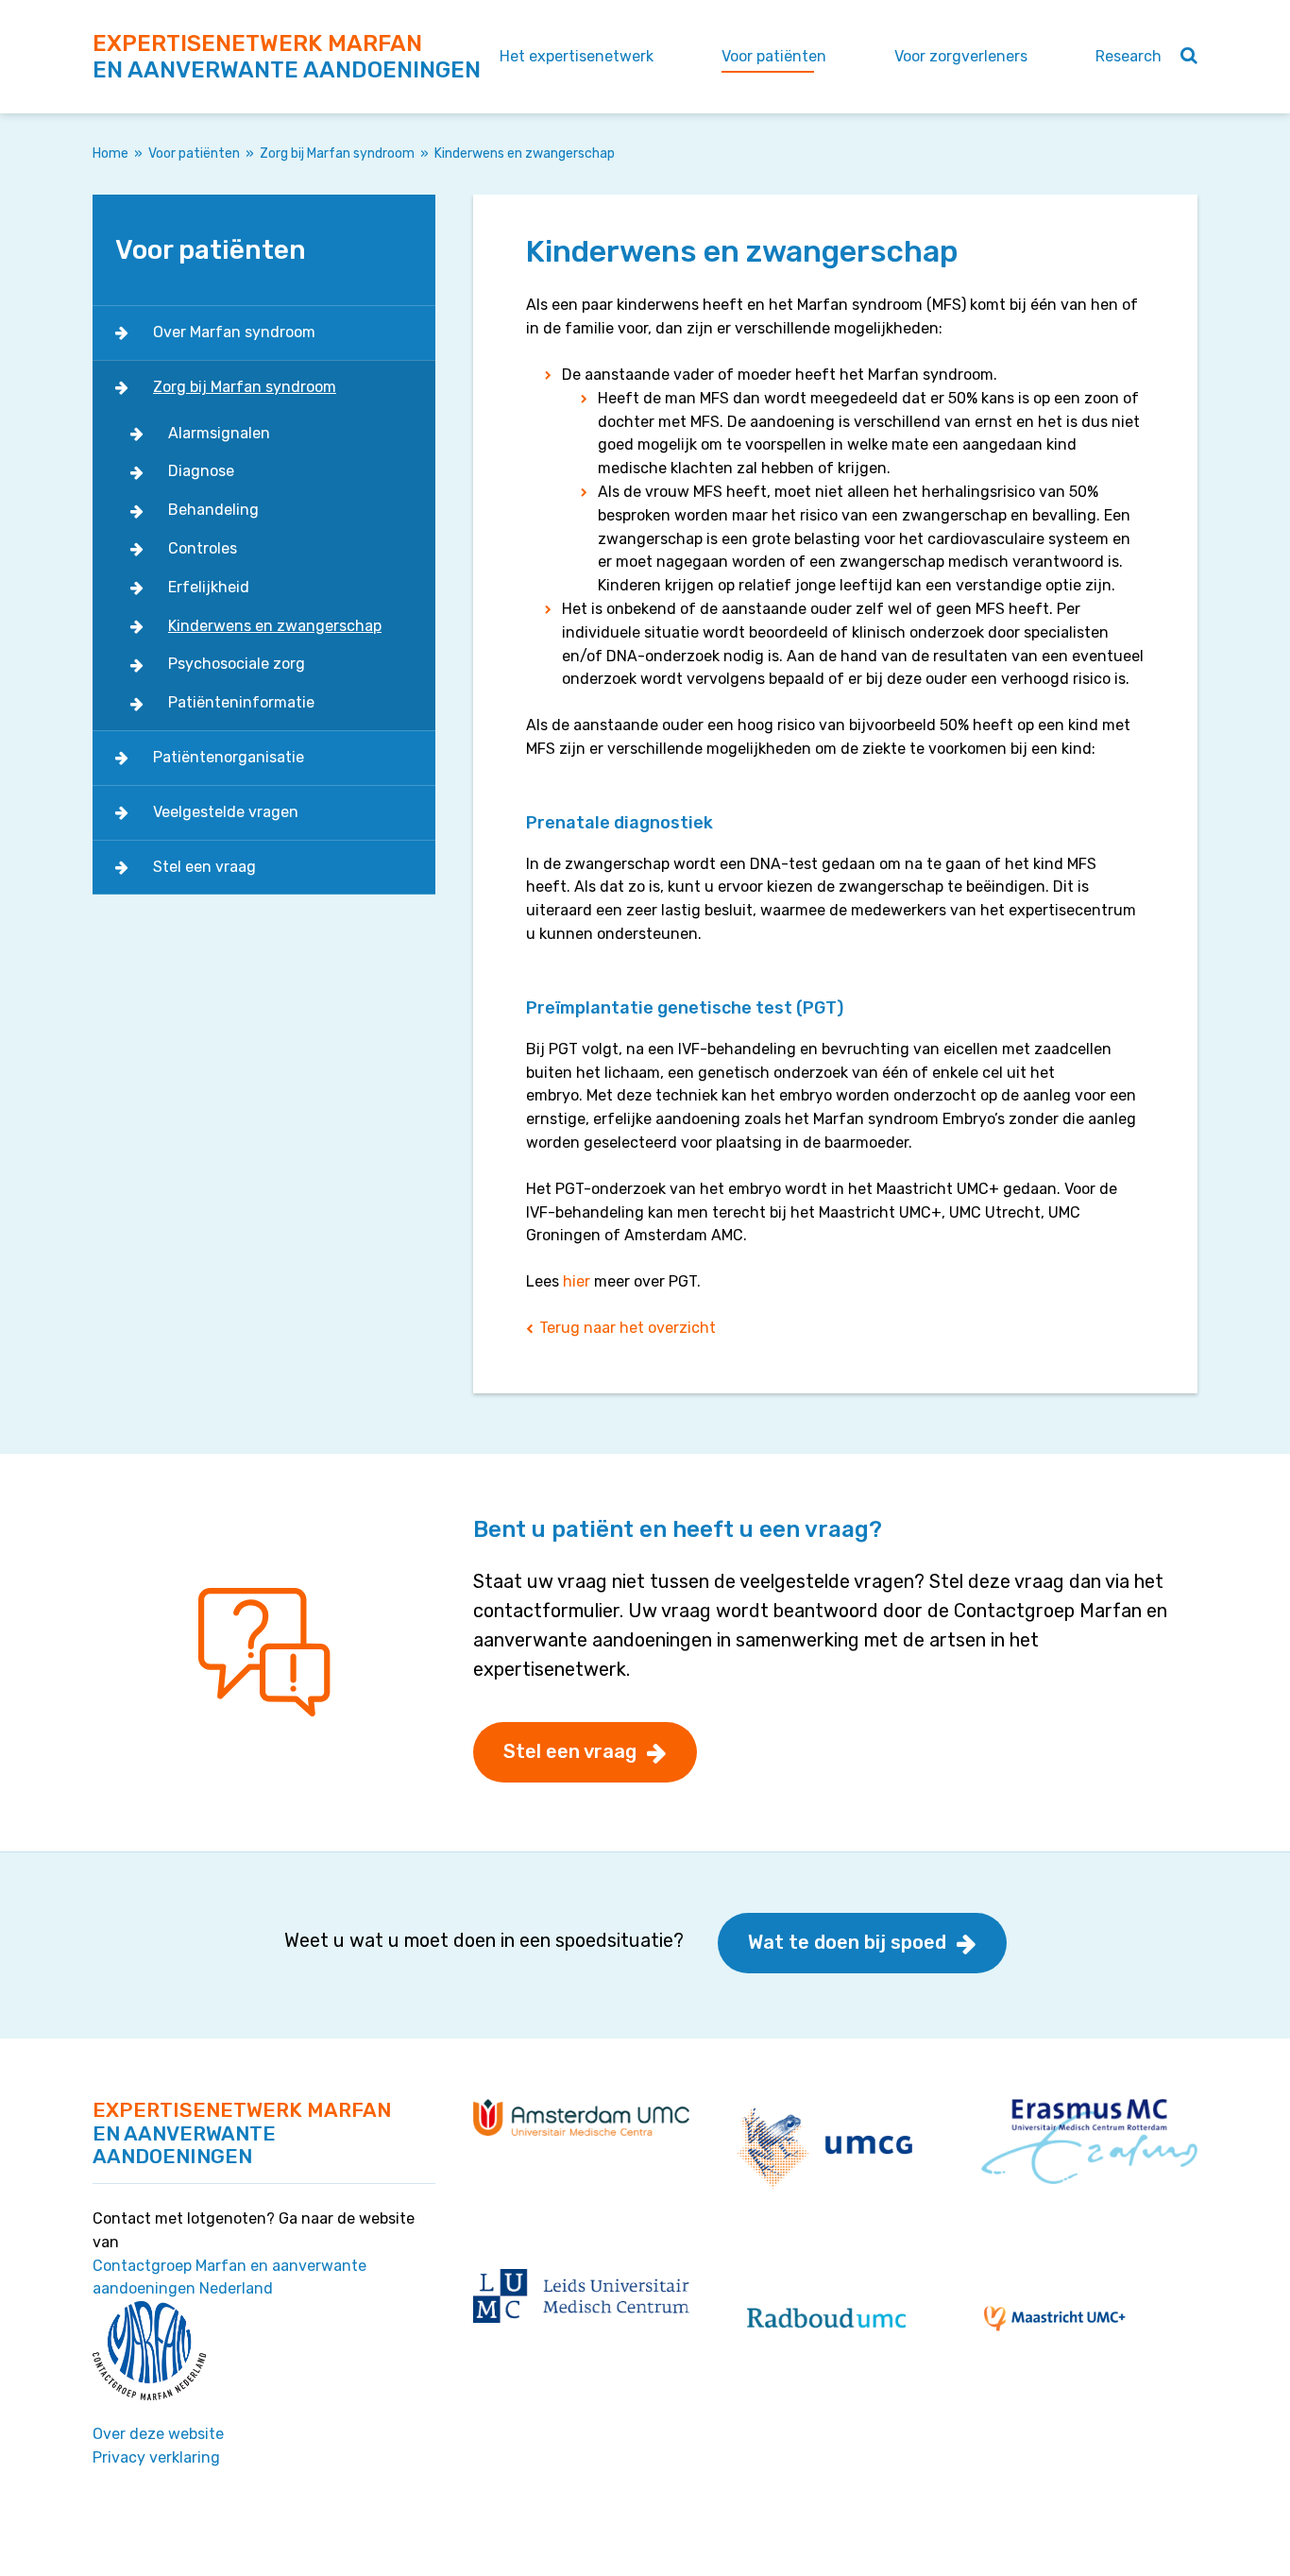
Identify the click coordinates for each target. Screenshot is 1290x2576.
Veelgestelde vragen (226, 812)
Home (110, 154)
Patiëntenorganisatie (229, 757)
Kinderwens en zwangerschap (275, 626)
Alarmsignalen (219, 433)
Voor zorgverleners (961, 56)
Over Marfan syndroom (234, 332)
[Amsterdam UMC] (581, 2116)
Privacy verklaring (156, 2457)
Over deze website (158, 2434)
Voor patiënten (774, 56)
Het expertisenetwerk (577, 56)
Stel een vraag (204, 867)
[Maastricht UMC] (1055, 2318)
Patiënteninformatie (241, 702)
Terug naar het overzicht (628, 1328)
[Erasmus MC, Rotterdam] (1089, 2140)
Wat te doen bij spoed (847, 1942)
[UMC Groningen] (827, 2148)
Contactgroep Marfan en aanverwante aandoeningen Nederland (229, 2277)
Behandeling (213, 510)
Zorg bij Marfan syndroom (337, 154)
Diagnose (201, 471)
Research (1129, 56)
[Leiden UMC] (581, 2295)
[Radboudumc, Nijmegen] (826, 2318)
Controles (203, 548)
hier (577, 1281)
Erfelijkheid (209, 587)
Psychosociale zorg (237, 664)
